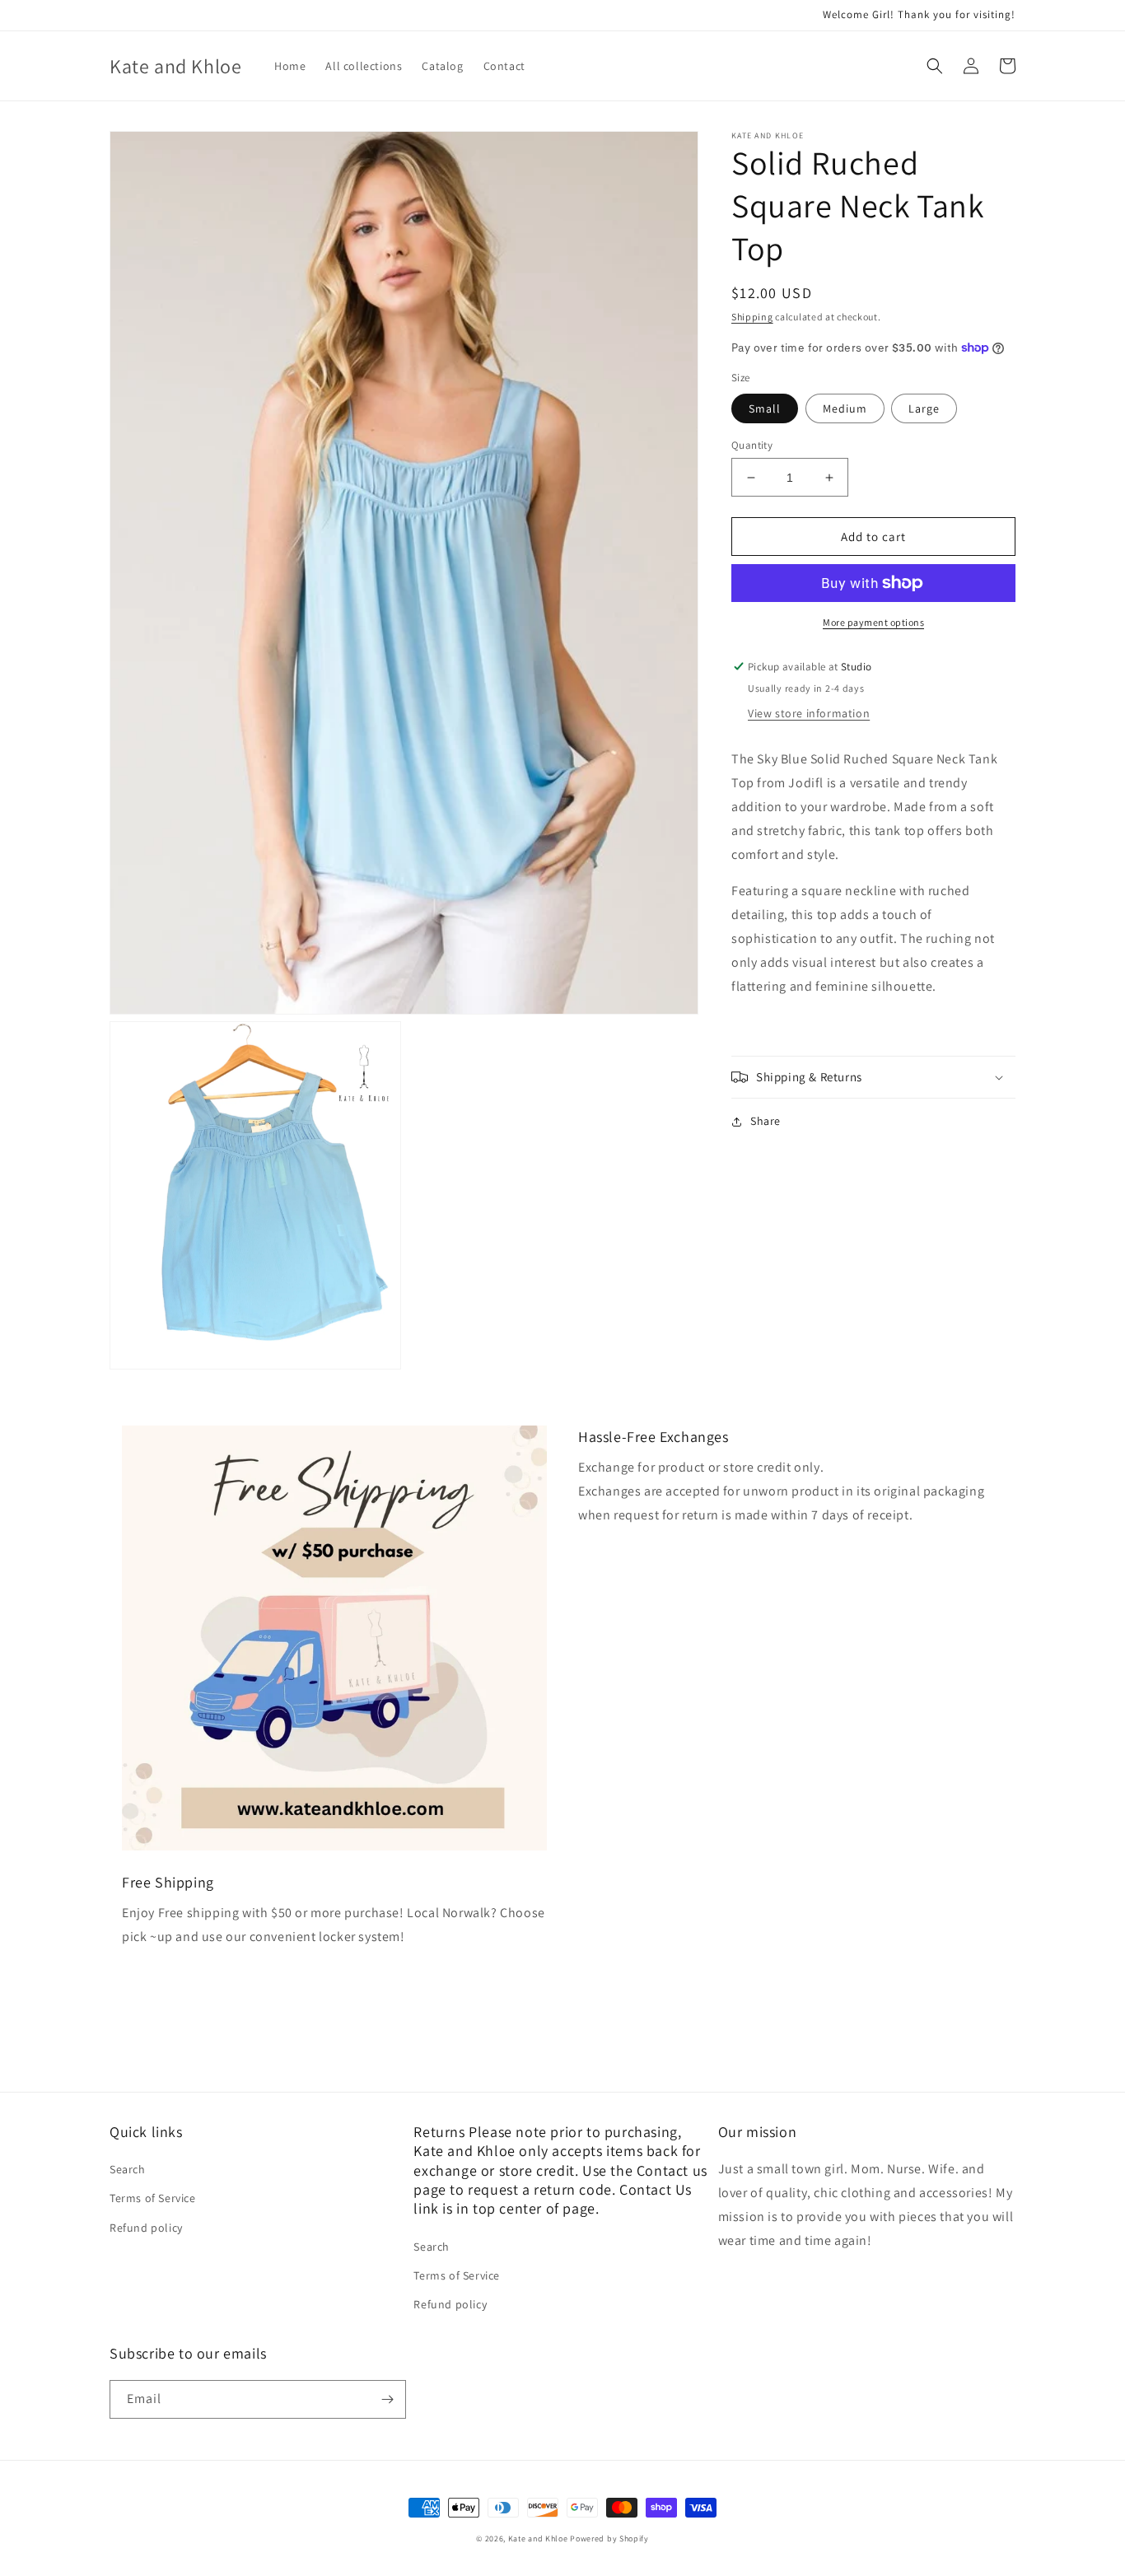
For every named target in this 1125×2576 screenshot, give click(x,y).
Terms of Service (153, 2198)
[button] (935, 66)
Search (128, 2169)
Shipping (752, 317)
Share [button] (766, 1121)
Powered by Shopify (609, 2539)
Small (765, 408)
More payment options (873, 622)
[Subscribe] (387, 2399)
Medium (845, 408)
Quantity (752, 445)
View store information (809, 713)
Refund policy (146, 2228)
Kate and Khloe (538, 2539)
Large (924, 408)
